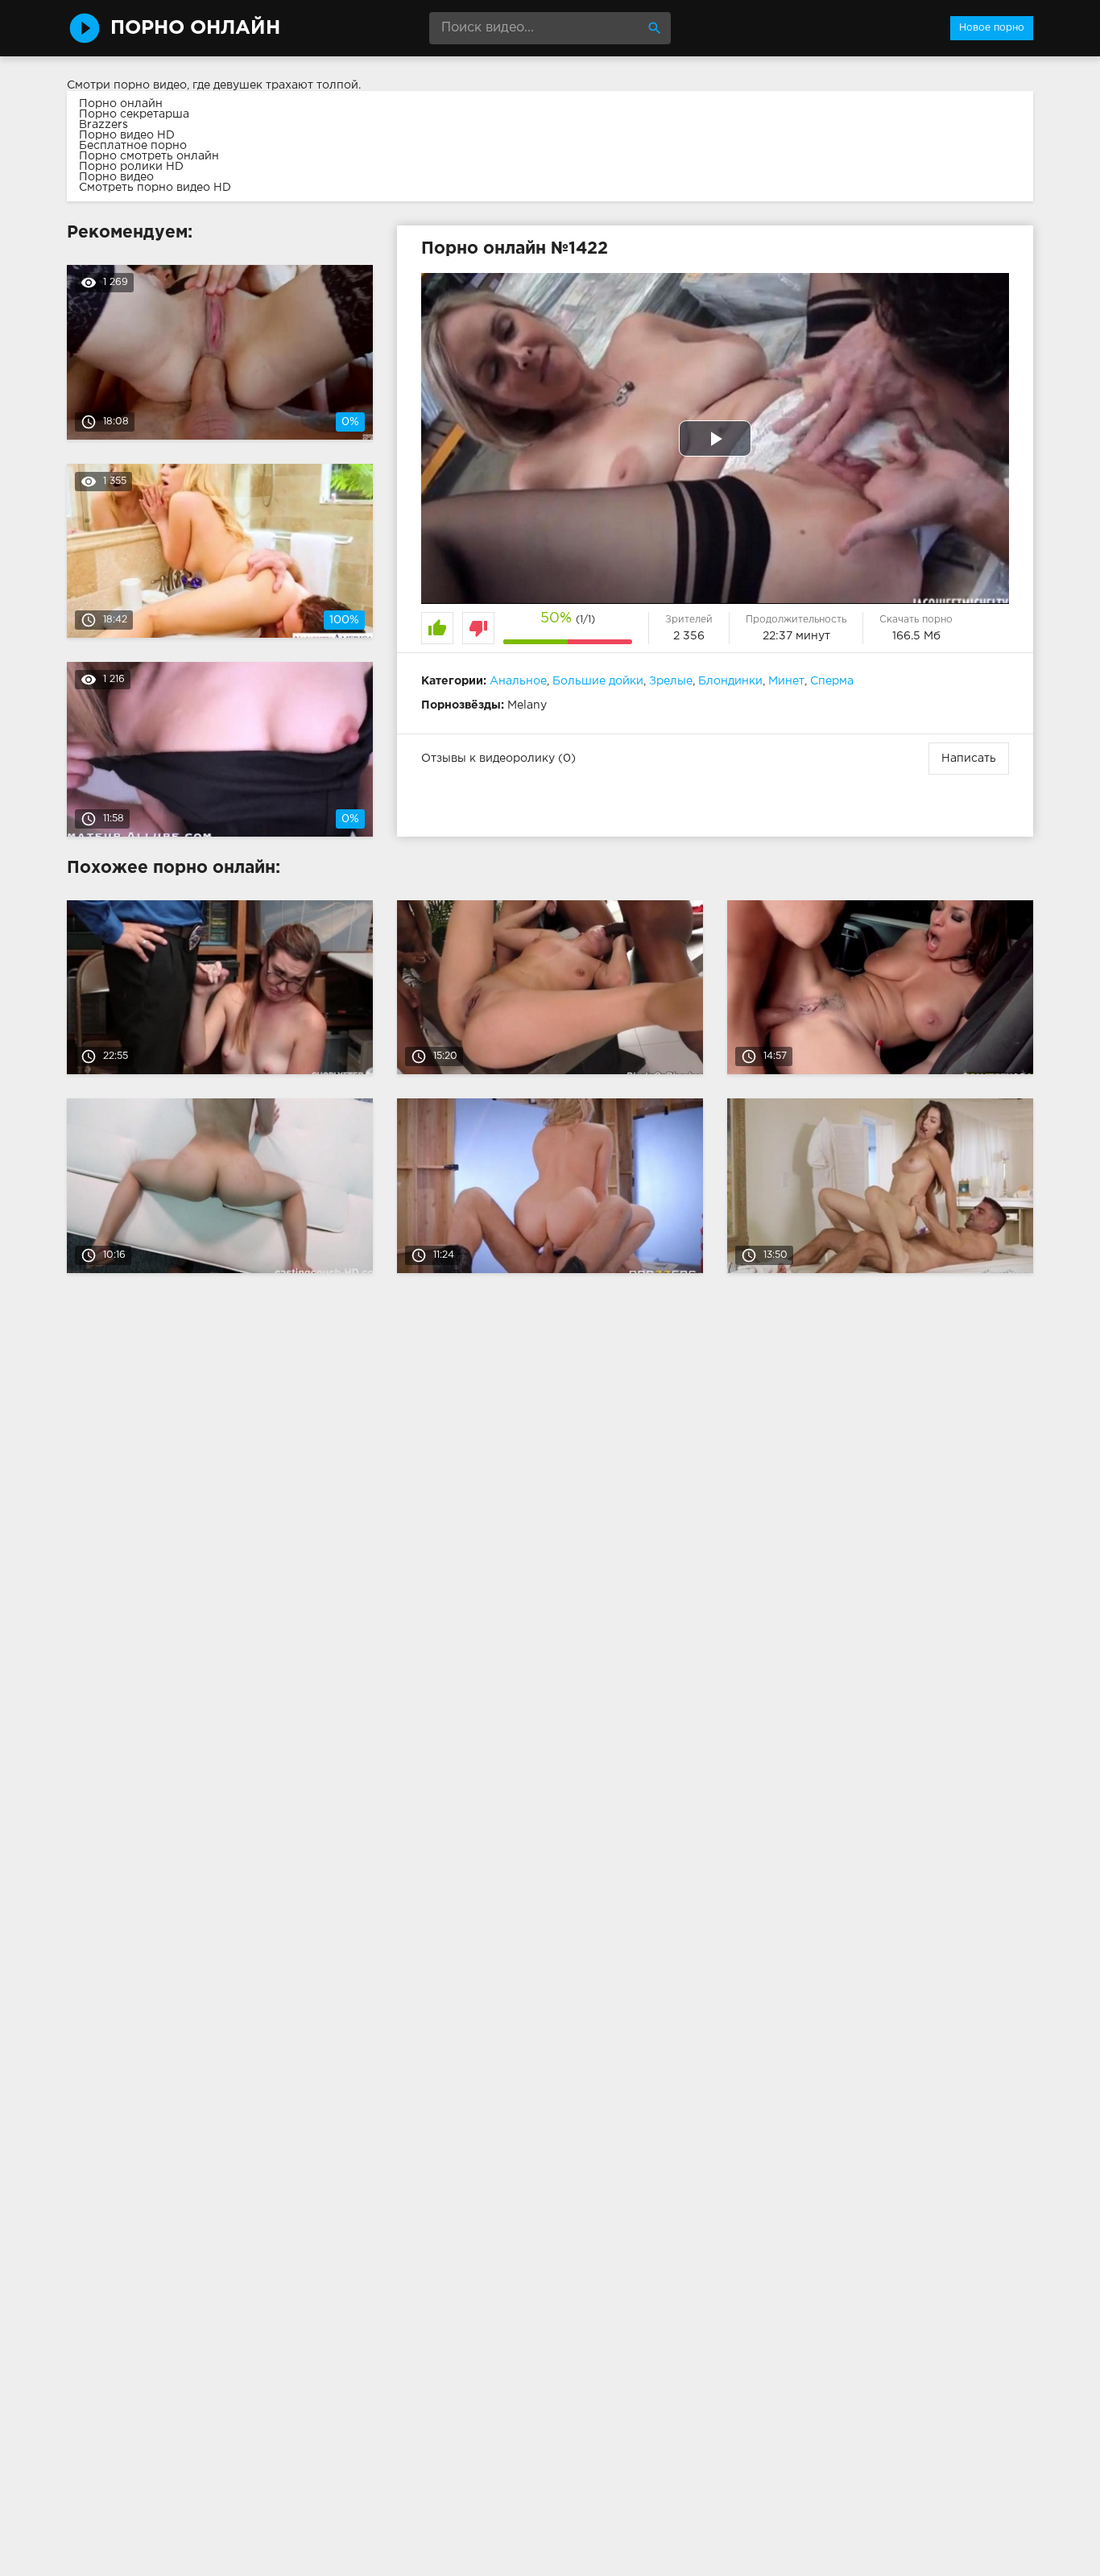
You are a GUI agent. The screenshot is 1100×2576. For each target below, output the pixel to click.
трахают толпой (312, 85)
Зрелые (671, 681)
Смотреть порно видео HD (155, 188)
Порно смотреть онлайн (149, 156)
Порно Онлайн (195, 28)
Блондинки (730, 681)
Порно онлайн (121, 104)
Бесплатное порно (133, 146)
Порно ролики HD (131, 167)
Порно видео (116, 177)
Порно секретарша (134, 114)
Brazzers (103, 125)
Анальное (518, 681)
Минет (786, 681)
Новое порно (992, 28)
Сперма (832, 681)
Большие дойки (598, 681)
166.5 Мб (916, 636)
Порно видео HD (127, 135)
